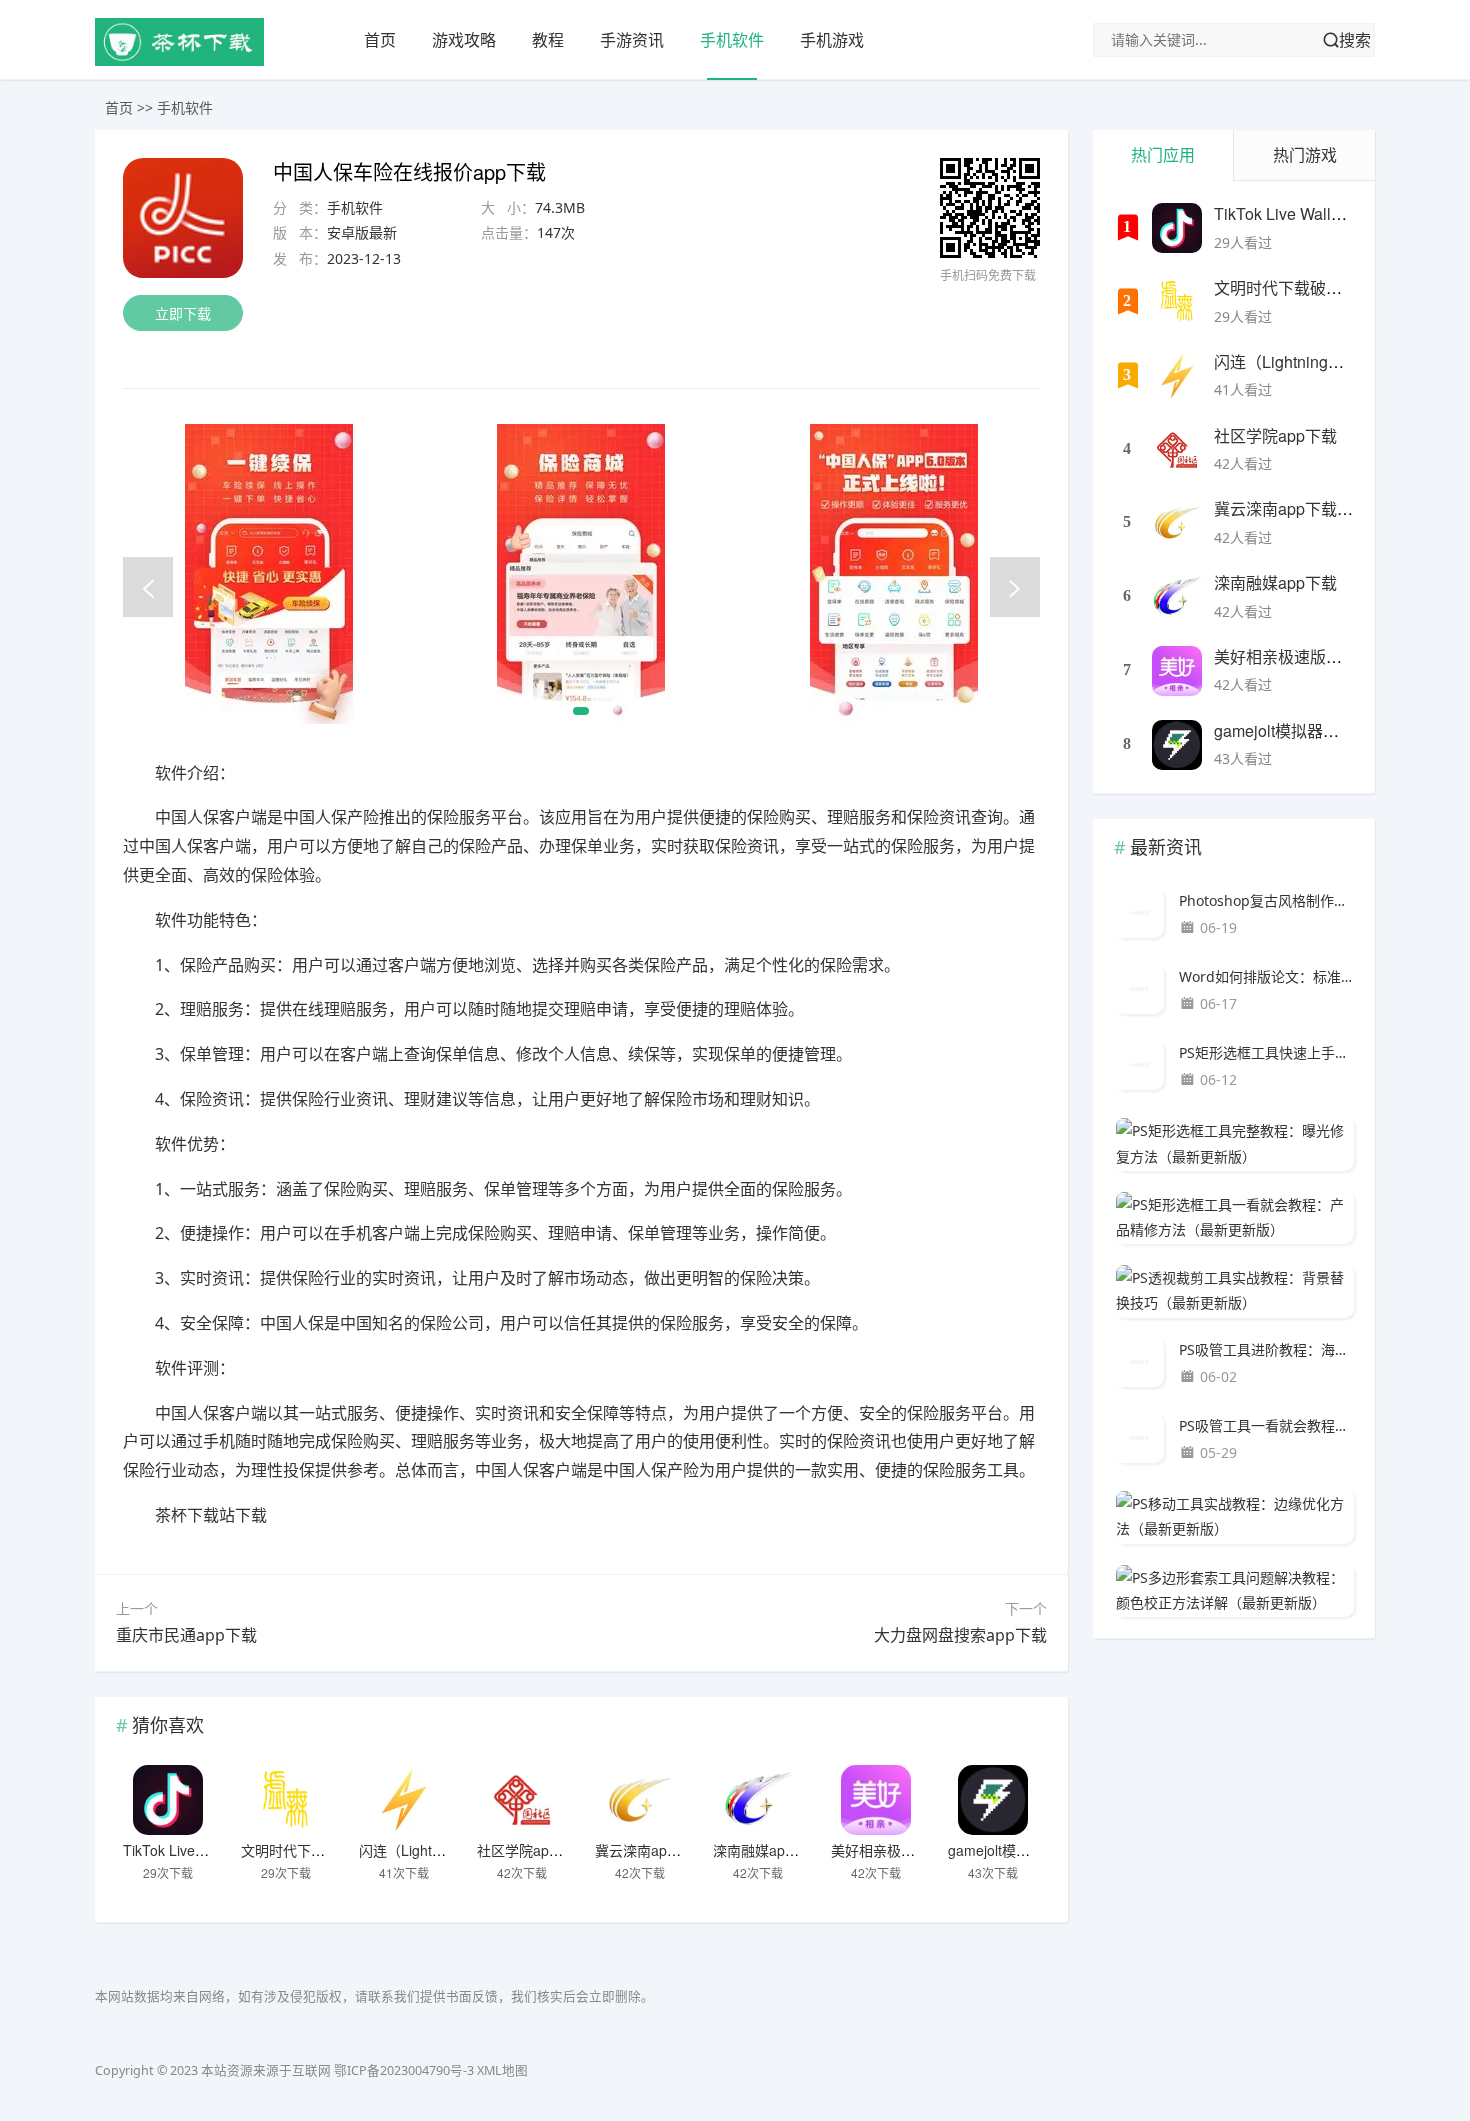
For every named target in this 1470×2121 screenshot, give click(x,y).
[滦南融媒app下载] (758, 1800)
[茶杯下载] (179, 60)
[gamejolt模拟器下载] (993, 1800)
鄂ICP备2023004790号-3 (404, 2070)
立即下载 (183, 313)
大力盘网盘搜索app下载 (960, 1635)
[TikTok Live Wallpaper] (168, 1800)
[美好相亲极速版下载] (876, 1800)
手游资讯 (632, 40)
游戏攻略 (464, 40)
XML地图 (502, 2070)
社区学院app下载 (531, 1850)
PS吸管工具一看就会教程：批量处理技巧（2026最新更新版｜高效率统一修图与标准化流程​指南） (1266, 1425)
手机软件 (732, 40)
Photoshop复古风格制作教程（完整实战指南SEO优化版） (1266, 900)
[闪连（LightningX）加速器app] (404, 1800)
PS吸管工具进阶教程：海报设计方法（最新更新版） (1266, 1349)
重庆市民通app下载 (186, 1635)
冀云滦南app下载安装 (663, 1850)
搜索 (1355, 40)
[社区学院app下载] (522, 1800)
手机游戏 (832, 40)
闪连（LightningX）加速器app (453, 1850)
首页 (380, 40)
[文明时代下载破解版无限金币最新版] (286, 1800)
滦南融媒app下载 (767, 1850)
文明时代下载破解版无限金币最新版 (1342, 287)
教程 (548, 40)
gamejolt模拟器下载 (1010, 1850)
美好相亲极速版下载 (894, 1850)
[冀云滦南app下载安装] (640, 1800)
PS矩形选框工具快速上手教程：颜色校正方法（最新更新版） (1266, 1052)
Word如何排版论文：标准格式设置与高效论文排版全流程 (1266, 976)
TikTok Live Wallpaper (192, 1850)
